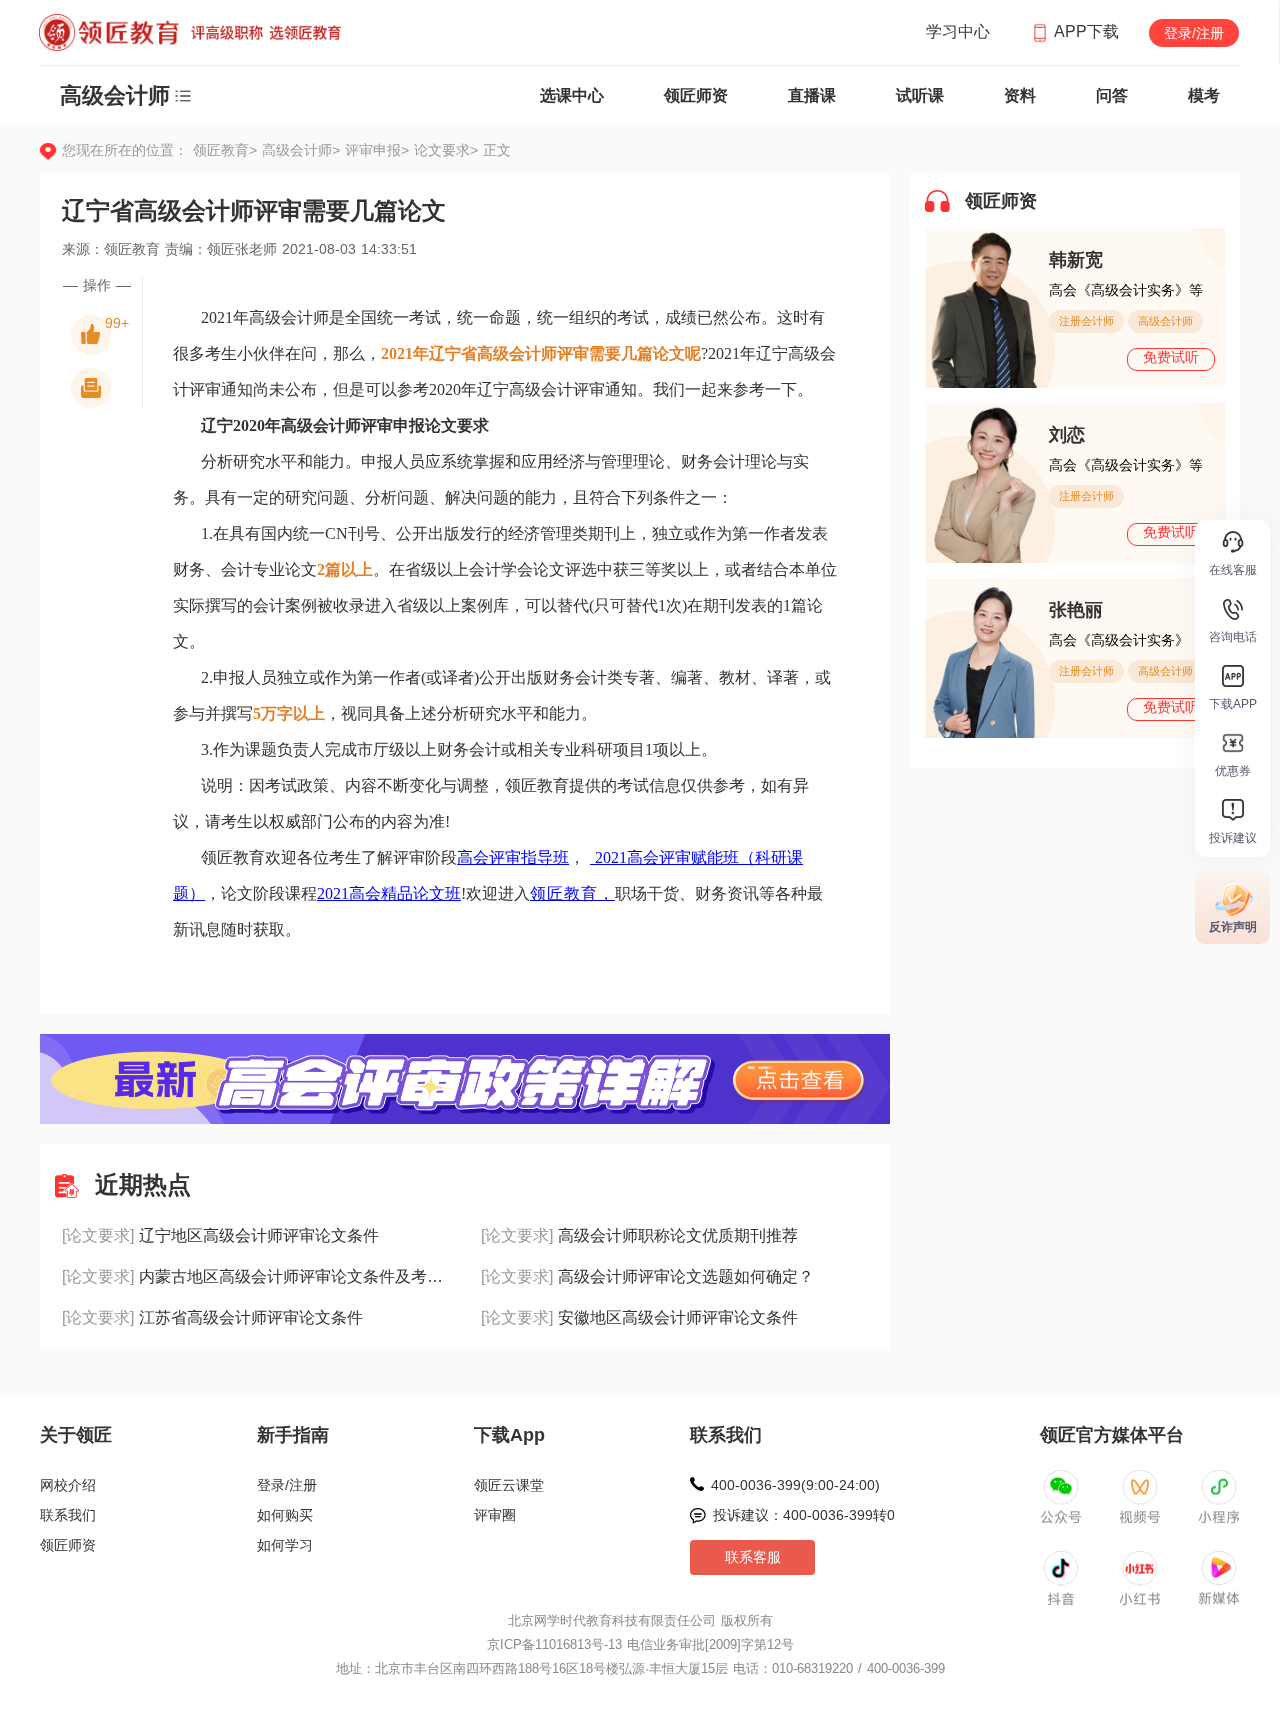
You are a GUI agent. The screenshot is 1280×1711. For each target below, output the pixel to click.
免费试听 (1171, 357)
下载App (509, 1435)
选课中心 (572, 95)
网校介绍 (68, 1485)
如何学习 (285, 1545)
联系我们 (68, 1515)
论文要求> (446, 150)
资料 (1020, 95)
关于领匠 (76, 1435)
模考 (1204, 95)
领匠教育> (225, 150)
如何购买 (285, 1515)
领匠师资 (696, 95)
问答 (1112, 95)
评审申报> (379, 150)
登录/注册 (1194, 33)
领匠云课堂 (509, 1485)
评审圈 (495, 1515)
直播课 (812, 95)
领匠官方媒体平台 (1112, 1435)
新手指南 (293, 1435)
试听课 (920, 95)
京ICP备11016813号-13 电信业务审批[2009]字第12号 (640, 1644)
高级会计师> (303, 150)
